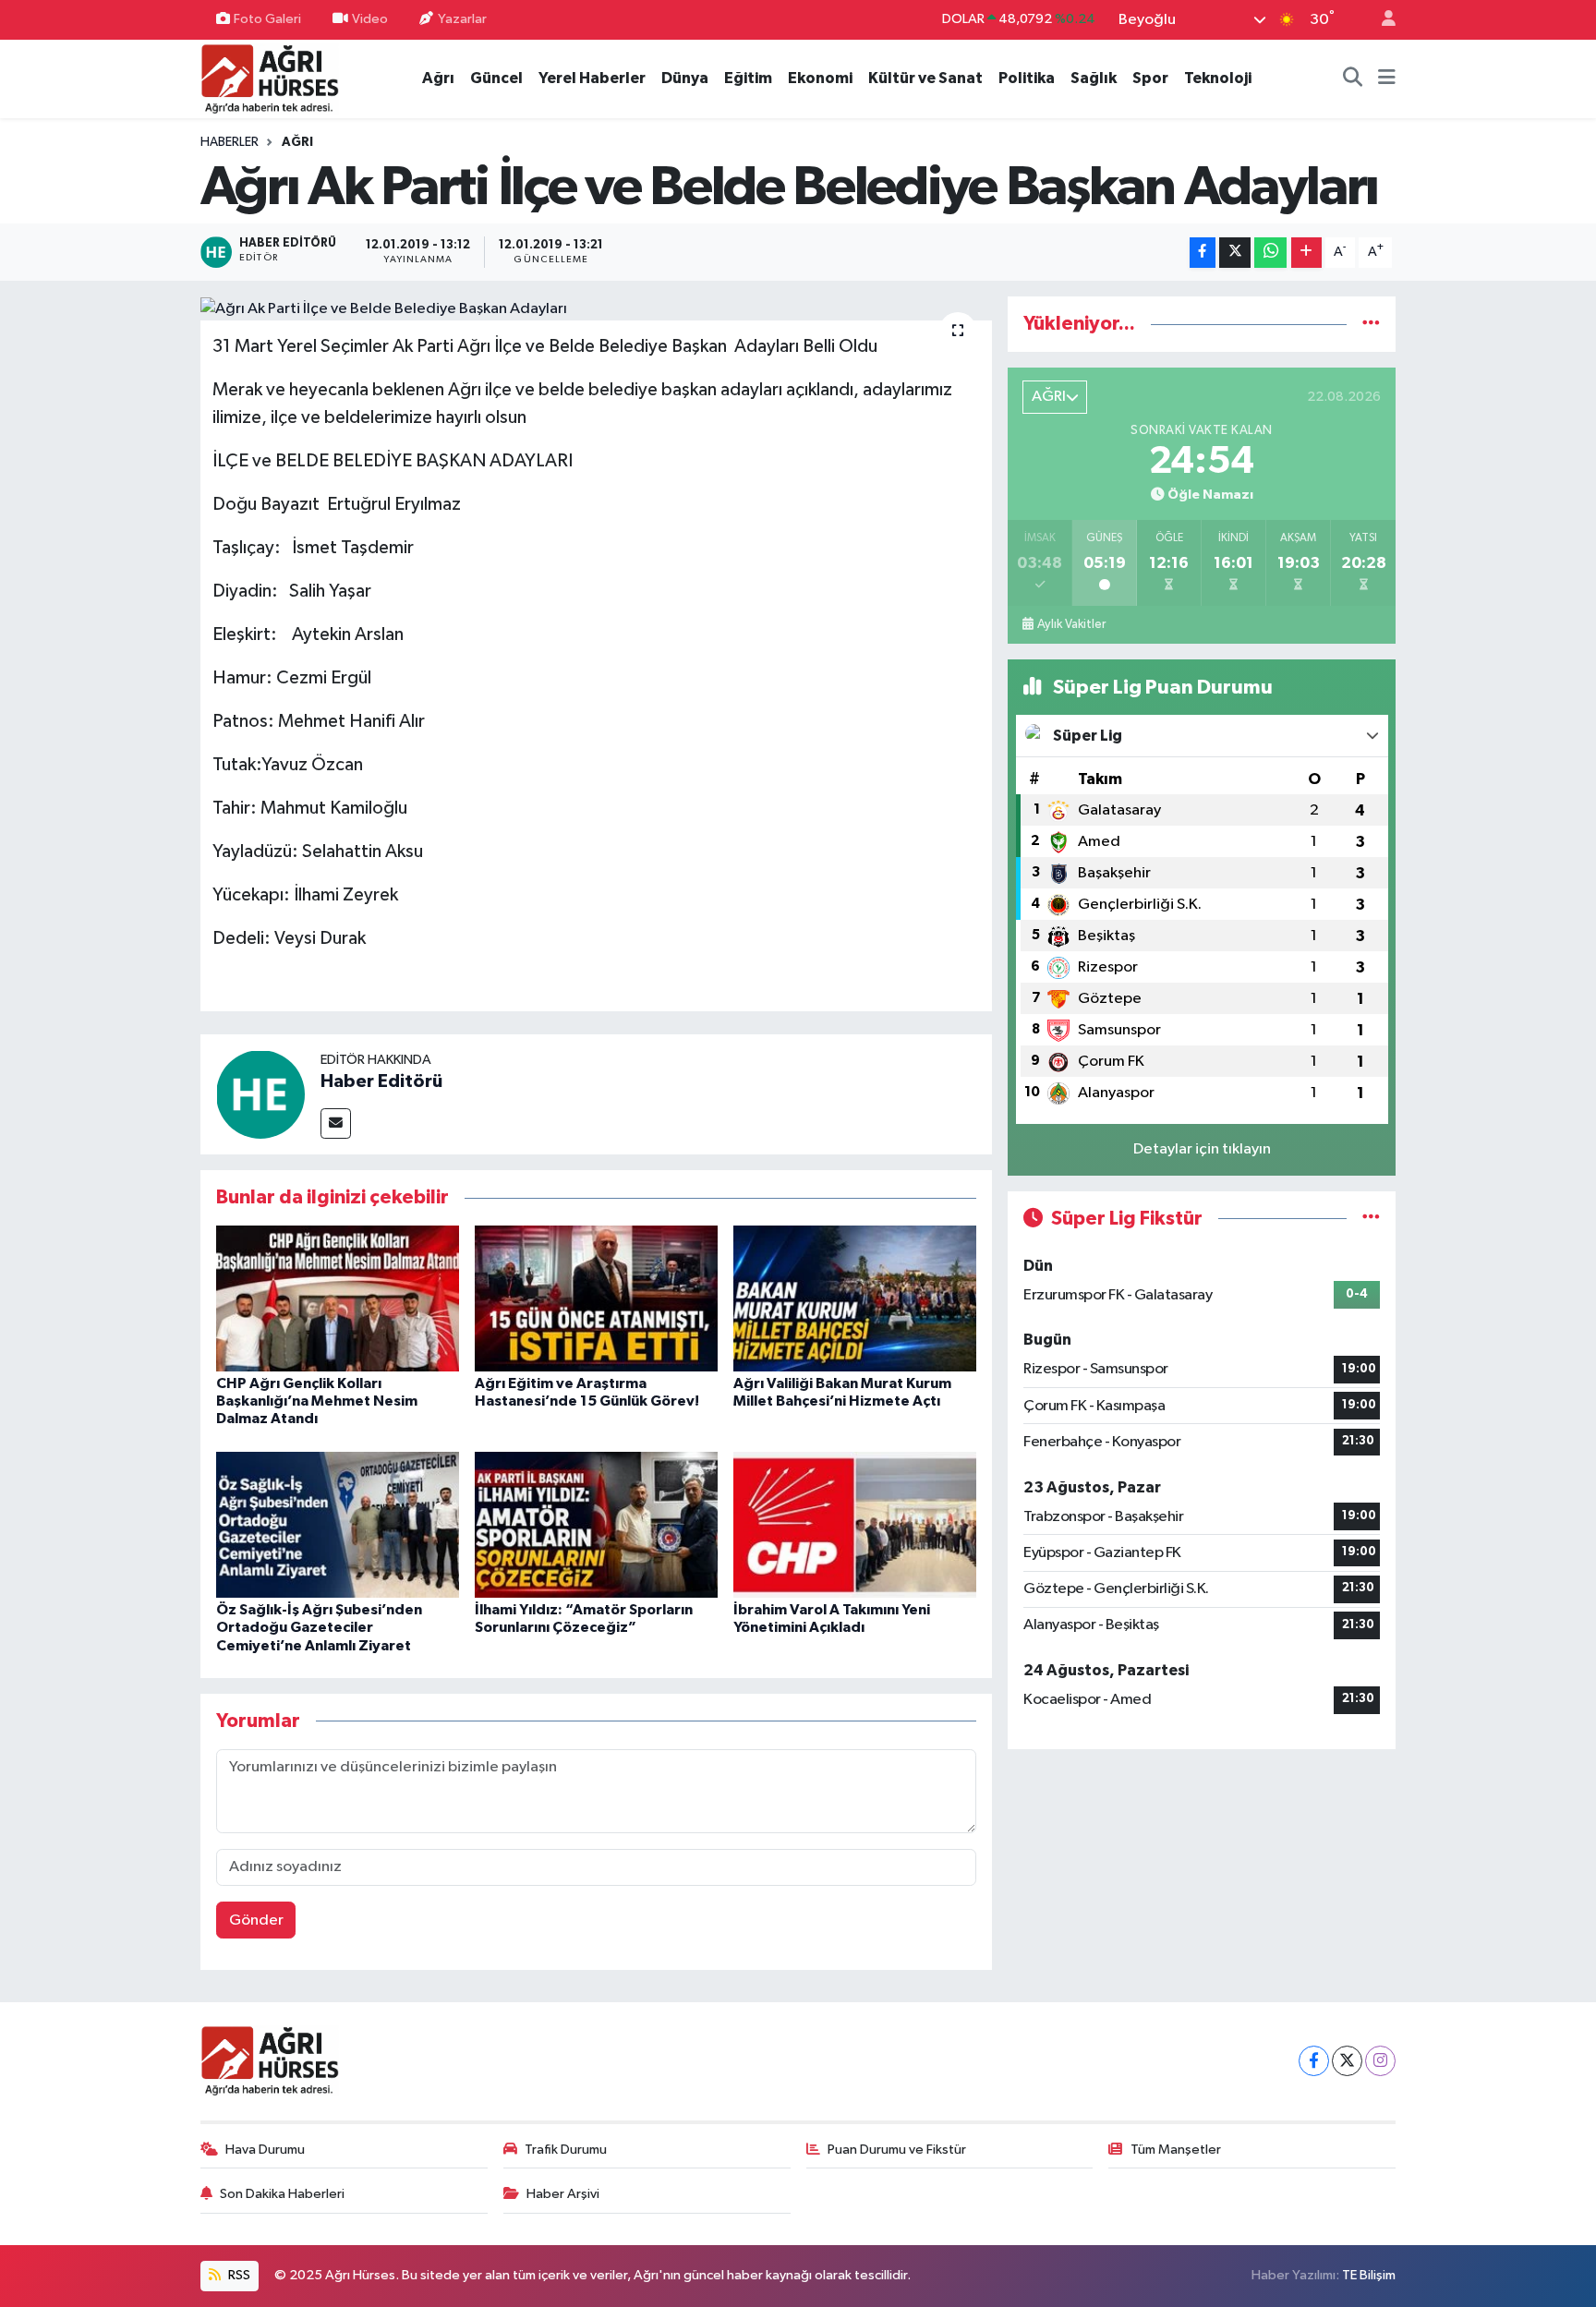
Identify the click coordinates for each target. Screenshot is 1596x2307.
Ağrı (438, 78)
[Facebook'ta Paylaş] (1203, 253)
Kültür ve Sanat (925, 78)
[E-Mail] (336, 1123)
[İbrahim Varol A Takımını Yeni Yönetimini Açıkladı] (855, 1524)
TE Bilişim (1369, 2275)
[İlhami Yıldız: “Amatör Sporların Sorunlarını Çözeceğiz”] (596, 1524)
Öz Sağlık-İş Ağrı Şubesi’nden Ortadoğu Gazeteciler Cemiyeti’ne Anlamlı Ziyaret (319, 1627)
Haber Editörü (381, 1081)
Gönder (256, 1920)
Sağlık (1094, 78)
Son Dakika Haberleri (282, 2194)
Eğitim (748, 78)
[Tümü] (1371, 324)
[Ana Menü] (1387, 79)
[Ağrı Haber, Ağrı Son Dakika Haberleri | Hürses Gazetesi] (270, 78)
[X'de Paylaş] (1235, 253)
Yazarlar (462, 19)
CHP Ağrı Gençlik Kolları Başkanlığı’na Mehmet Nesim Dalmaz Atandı (317, 1401)
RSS (238, 2275)
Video (370, 19)
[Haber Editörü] (260, 1094)
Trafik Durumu (566, 2150)
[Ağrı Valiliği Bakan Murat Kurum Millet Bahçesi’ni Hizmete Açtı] (855, 1298)
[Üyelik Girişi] (1381, 20)
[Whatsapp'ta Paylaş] (1270, 253)
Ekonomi (820, 78)
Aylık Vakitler (1071, 624)
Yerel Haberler (592, 78)
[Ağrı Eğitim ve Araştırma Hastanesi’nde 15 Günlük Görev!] (596, 1298)
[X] (1347, 2061)
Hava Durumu (265, 2150)
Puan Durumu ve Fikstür (897, 2150)
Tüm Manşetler (1176, 2150)
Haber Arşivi (563, 2194)
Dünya (685, 78)
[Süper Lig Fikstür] (1371, 1219)
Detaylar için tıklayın (1202, 1149)
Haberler (230, 142)
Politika (1027, 78)
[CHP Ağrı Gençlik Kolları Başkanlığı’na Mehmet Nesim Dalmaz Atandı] (338, 1298)
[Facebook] (1314, 2061)
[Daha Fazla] (1306, 253)
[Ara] (1353, 79)
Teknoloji (1218, 78)
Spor (1150, 78)
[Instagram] (1380, 2061)
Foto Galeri (267, 19)
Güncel (496, 78)
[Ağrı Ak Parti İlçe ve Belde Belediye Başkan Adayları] (596, 308)
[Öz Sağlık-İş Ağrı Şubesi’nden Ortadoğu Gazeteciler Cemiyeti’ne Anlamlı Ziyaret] (338, 1524)
